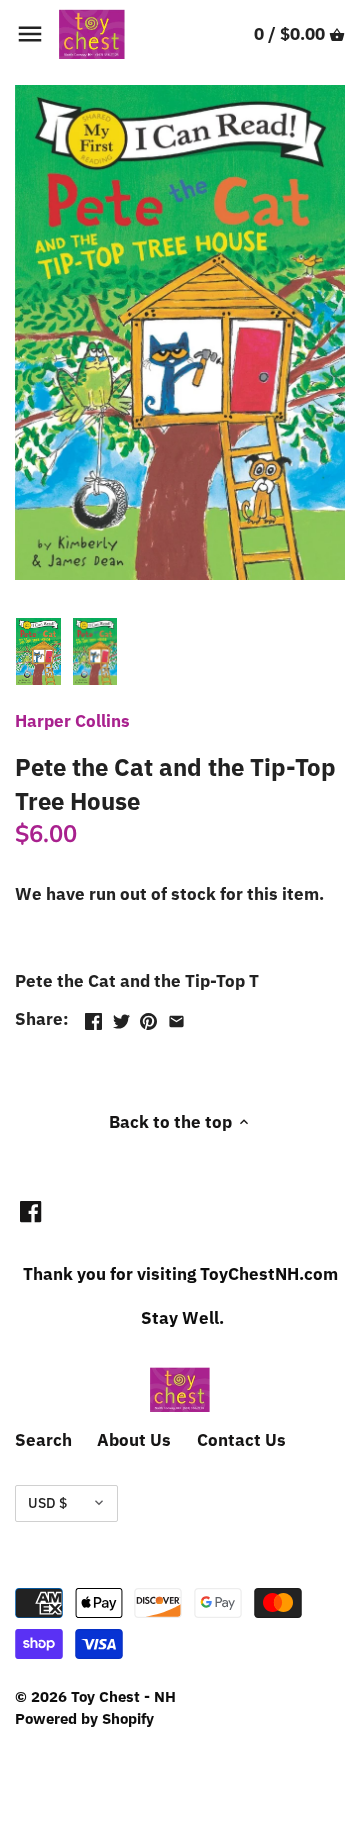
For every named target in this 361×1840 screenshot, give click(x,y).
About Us (134, 1440)
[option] (38, 652)
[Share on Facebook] (93, 1017)
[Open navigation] (30, 34)
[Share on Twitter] (121, 1017)
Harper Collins (72, 721)
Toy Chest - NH (123, 1696)
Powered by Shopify (84, 1718)
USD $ (47, 1503)
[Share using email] (176, 1017)
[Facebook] (30, 1211)
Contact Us (241, 1440)
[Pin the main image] (148, 1017)
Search (43, 1440)
